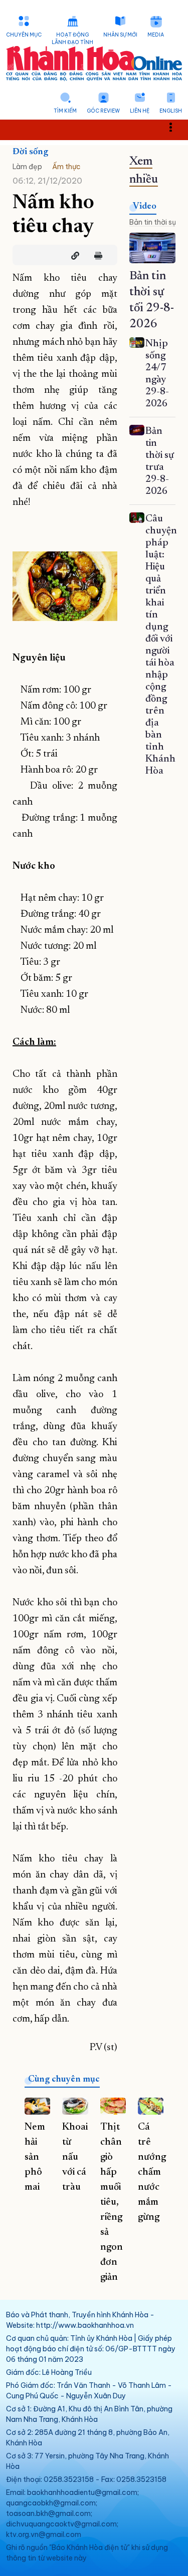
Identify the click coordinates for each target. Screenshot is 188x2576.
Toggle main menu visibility (176, 126)
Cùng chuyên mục (64, 2080)
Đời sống (30, 152)
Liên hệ (140, 111)
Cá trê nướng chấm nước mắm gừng (152, 2172)
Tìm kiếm (65, 111)
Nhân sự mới (120, 35)
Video (145, 207)
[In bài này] (96, 256)
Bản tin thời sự (153, 222)
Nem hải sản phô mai (35, 2157)
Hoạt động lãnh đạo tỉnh (72, 39)
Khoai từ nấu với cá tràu (75, 2157)
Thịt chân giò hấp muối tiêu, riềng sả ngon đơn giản (112, 2202)
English (171, 111)
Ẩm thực (66, 167)
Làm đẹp (27, 167)
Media (156, 35)
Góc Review (103, 111)
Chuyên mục (24, 35)
